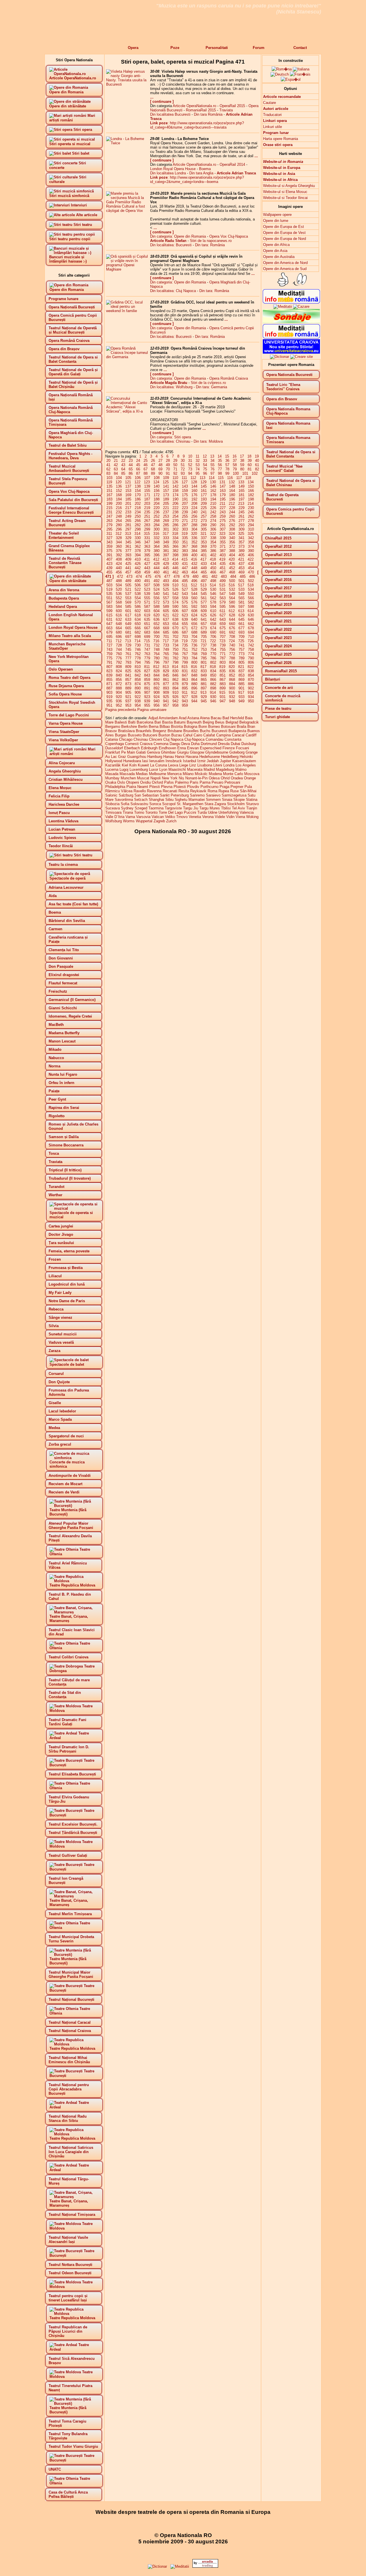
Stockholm (236, 804)
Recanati (170, 791)
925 (166, 697)
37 (235, 461)
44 (131, 465)
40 (257, 461)
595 (223, 607)
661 (241, 624)
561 (204, 598)
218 (138, 508)
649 (128, 624)
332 (157, 538)
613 (241, 611)
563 (223, 598)
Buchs (205, 731)
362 (138, 546)
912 (194, 692)
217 (128, 508)
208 (194, 503)
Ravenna (154, 791)
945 (204, 701)
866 (213, 680)
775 (109, 658)
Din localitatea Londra (168, 173)
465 (204, 572)
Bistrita (177, 727)
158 (175, 491)
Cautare (269, 103)
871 (109, 684)
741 (241, 645)
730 (138, 645)
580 (232, 602)
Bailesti (121, 722)
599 (109, 611)
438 (251, 564)
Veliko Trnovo (176, 817)
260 (232, 516)
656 (194, 624)
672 (194, 628)
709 (241, 637)
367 (185, 546)
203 (147, 503)
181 (241, 495)
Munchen (128, 778)
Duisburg (249, 744)
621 (166, 615)
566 (251, 598)
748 (157, 650)
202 (138, 503)
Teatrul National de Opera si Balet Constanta (291, 454)
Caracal (238, 735)
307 (223, 529)
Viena (240, 817)
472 (120, 577)
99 (227, 473)
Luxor (154, 769)
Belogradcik (249, 722)
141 (166, 486)
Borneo (214, 727)
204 (157, 503)
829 (166, 671)
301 (166, 529)
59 (242, 465)
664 (119, 628)
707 (223, 637)
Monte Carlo (233, 774)
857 (128, 680)
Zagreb (159, 821)
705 (204, 637)
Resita (184, 791)
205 (166, 503)
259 (223, 516)
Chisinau (141, 739)
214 (251, 503)
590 (175, 607)
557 (166, 598)
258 (213, 516)
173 (166, 495)
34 (212, 461)
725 (241, 641)
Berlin (143, 727)
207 (185, 503)
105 (128, 478)
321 (203, 534)
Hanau (169, 757)
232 (119, 512)
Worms (129, 821)
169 (128, 495)
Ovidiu (145, 782)
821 (241, 667)
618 (138, 615)
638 (175, 619)
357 (241, 542)
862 (175, 680)
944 (194, 701)
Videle (220, 817)
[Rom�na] (282, 69)
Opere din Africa (276, 245)
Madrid (209, 769)
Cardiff (251, 735)
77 (220, 469)
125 (166, 482)
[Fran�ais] (300, 74)
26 (153, 461)
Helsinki (246, 757)
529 (204, 589)
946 (213, 701)
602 (138, 611)
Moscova (252, 774)
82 (257, 469)
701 (166, 637)
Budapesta (237, 731)
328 (119, 538)
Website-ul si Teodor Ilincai (285, 198)
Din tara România (208, 114)
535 (109, 594)
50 (175, 465)
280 (119, 525)
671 (185, 628)
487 (109, 581)
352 (194, 542)
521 (128, 589)
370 (213, 546)
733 (166, 645)
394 (138, 555)
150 (251, 486)
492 (157, 581)
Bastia (167, 722)
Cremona (161, 744)
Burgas (121, 735)
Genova (153, 752)
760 (119, 654)
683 (147, 632)
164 (232, 491)
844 (157, 675)
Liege (184, 765)
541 (166, 594)
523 (147, 589)
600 (119, 611)
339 (223, 538)
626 (213, 615)
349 (166, 542)
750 (175, 650)
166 (251, 491)
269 (166, 521)
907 (147, 692)
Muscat (143, 778)
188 (157, 499)
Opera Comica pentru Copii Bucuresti (290, 511)
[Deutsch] (280, 74)
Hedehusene (210, 757)
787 (223, 658)
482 (214, 577)
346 (138, 542)
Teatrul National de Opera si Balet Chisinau (291, 483)
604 (157, 611)
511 (185, 585)
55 (212, 465)
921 (128, 697)
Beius (220, 722)
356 (232, 542)
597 (241, 607)
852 (232, 675)
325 (241, 534)
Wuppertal (144, 821)
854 (251, 675)
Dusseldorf (114, 748)
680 (119, 632)
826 (138, 671)
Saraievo (213, 795)
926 (175, 697)
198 (251, 499)
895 (185, 688)
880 (194, 684)
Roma (212, 791)
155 (147, 491)
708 (232, 637)
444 (157, 568)
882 (213, 684)
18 (249, 456)
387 (223, 551)
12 (205, 456)
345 (128, 542)
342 (251, 538)
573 (166, 602)
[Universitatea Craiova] (291, 352)
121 (128, 482)
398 (175, 555)
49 (168, 465)
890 (138, 688)
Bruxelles (191, 731)
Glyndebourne (217, 752)
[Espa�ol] (291, 79)
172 (157, 495)
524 (157, 589)
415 (185, 559)
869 (241, 680)
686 (175, 632)
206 (175, 503)
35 (220, 461)
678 (251, 628)
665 (128, 628)
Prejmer (237, 787)
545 (204, 594)
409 (128, 559)
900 (232, 688)
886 (251, 684)
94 (190, 473)
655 (185, 624)
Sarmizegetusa (234, 795)
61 (257, 465)
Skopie (239, 800)
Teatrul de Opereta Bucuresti (282, 497)
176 (194, 495)
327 (109, 538)
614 (251, 611)
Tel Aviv (238, 808)
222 (175, 508)
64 (123, 469)
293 (241, 525)
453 (241, 568)
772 (232, 654)
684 (157, 632)
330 (138, 538)
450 (213, 568)
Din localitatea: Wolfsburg (171, 387)
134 (251, 482)
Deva (186, 744)
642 (213, 619)
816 (194, 667)
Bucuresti (219, 731)
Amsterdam (168, 718)
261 (241, 516)
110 (175, 478)
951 (109, 705)
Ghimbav (168, 752)
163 (223, 491)
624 (194, 615)
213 (241, 503)
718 (175, 641)
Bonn (203, 727)
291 (223, 525)
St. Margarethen (190, 804)
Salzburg (126, 795)
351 (185, 542)
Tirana (128, 812)
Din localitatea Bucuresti (170, 114)
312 (119, 534)
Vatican (158, 817)
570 (138, 602)
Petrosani (232, 782)
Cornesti (132, 744)
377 (128, 551)
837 (241, 671)
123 (147, 482)
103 (109, 478)
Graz (122, 757)
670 (175, 628)
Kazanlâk (113, 765)
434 (213, 564)
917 (241, 692)
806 (251, 662)
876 (157, 684)
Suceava (113, 808)
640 (194, 619)
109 (166, 478)
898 (213, 688)
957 (166, 705)
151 (109, 491)
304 (194, 529)
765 (166, 654)
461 (166, 572)
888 (119, 688)
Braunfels (144, 731)
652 (157, 624)
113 (202, 478)
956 (157, 705)
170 (138, 495)
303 (185, 529)
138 (138, 486)
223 (185, 508)
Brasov (111, 731)
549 (241, 594)
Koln (133, 765)
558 (175, 598)
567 (109, 602)
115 (221, 478)
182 (251, 495)
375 (109, 551)
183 (109, 499)
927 (185, 697)
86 (131, 473)
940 (157, 701)
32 (198, 461)
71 (175, 469)
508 (157, 585)
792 (119, 662)
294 (251, 525)
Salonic (111, 795)
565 (241, 598)
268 (157, 521)
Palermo (182, 782)
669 (166, 628)
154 (138, 491)
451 (223, 568)
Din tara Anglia (201, 173)
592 (194, 607)
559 (185, 598)
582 (251, 602)
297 (128, 529)
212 (232, 503)
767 (185, 654)
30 (183, 461)
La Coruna (159, 765)
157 (166, 491)
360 (119, 546)
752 (194, 650)
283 (147, 525)
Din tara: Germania (211, 387)
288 (194, 525)
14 (220, 456)
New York (170, 778)
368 (194, 546)
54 (205, 465)
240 (194, 512)
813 (166, 667)
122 (137, 482)
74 (198, 469)
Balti (132, 722)
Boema (205, 169)
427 (147, 564)
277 (241, 521)
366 (175, 546)
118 (248, 478)
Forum (259, 48)
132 (232, 482)
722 (213, 641)
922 (138, 697)
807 (109, 667)
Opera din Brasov (282, 399)
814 (175, 667)
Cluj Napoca (173, 739)
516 (232, 585)
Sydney (127, 808)
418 (213, 559)
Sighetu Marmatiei (190, 800)
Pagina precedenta (121, 710)
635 (147, 619)
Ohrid (225, 778)
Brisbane (175, 731)
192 (194, 499)
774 (251, 654)
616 (119, 615)
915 (222, 692)
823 (109, 671)
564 (232, 598)
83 (108, 473)
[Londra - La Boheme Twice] (128, 143)
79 (235, 469)
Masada (112, 774)
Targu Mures (210, 808)
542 (175, 594)
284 (157, 525)
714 (137, 641)
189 (166, 499)
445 (166, 568)
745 (128, 650)
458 (138, 572)
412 (156, 559)
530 (213, 589)
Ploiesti (180, 787)
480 (195, 577)
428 (157, 564)
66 (138, 469)
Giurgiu (183, 752)
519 (109, 589)
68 (153, 469)
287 (185, 525)
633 (128, 619)
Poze (175, 48)
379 (147, 551)
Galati (141, 752)
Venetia (195, 817)
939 (147, 701)
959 (185, 705)
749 (166, 650)
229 (241, 508)
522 (138, 589)
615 (109, 615)
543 (185, 594)
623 (185, 615)
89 (153, 473)
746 (138, 650)
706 (213, 637)
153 (128, 491)
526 (175, 589)
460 (157, 572)
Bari (158, 722)
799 (185, 662)
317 (166, 534)
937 (128, 701)
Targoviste (173, 808)
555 (147, 598)
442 (138, 568)
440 (119, 568)
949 (241, 701)
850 (213, 675)
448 (194, 568)
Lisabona (205, 765)
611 (222, 611)
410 (138, 559)
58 (235, 465)
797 (166, 662)
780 (157, 658)
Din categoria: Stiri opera (171, 437)
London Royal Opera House (173, 169)
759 (109, 654)
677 (241, 628)
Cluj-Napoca (194, 739)
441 (128, 568)
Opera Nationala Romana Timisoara (288, 440)
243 (223, 512)
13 (212, 456)
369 (204, 546)
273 (204, 521)
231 (109, 512)
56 (220, 465)
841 (128, 675)
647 (109, 624)
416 (194, 559)
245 (241, 512)
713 (128, 641)
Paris (194, 782)
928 (194, 697)
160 (194, 491)
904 (119, 692)
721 (203, 641)
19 (257, 456)
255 (185, 516)
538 (138, 594)
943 (185, 701)
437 (241, 564)
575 (185, 602)
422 (251, 559)
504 (119, 585)
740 (232, 645)
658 (213, 624)
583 (109, 607)
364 (157, 546)
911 (185, 692)
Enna (182, 748)
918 (251, 692)
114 (212, 478)
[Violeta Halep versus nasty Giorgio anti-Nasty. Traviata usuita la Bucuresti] (128, 84)
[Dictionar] (280, 357)
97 (212, 473)
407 (109, 559)
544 (194, 594)
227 (223, 508)
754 (213, 650)
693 (241, 632)
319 (185, 534)
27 (160, 461)
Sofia (125, 804)
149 (241, 486)
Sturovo (252, 804)
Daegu (175, 744)
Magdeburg (225, 769)
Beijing (208, 722)
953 (128, 705)
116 (230, 478)
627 (223, 615)
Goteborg (237, 752)
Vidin (230, 817)
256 (194, 516)
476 (158, 577)
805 (241, 662)
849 (204, 675)
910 (175, 692)
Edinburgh (149, 748)
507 (147, 585)
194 (213, 499)
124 (156, 482)
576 (194, 602)
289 (204, 525)
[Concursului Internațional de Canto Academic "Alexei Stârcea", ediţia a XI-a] (128, 411)
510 (175, 585)
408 (119, 559)
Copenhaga (115, 744)
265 (128, 521)
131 (222, 482)
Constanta (233, 739)
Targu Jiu (191, 808)
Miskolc (201, 774)
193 (204, 499)
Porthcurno (209, 787)
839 (109, 675)
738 (213, 645)
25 (146, 461)
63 (116, 469)
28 (168, 461)
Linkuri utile (272, 127)
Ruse (234, 791)
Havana (192, 757)
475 (148, 577)
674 (213, 628)
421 (241, 559)
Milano (188, 774)
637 (166, 619)
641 (204, 619)
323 (222, 534)
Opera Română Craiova (229, 378)
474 (139, 577)
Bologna (191, 727)
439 (109, 568)
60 (250, 465)
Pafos (169, 782)
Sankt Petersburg (174, 795)
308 (232, 529)
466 (213, 572)
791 (109, 662)
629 (241, 615)
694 (251, 632)
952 (119, 705)
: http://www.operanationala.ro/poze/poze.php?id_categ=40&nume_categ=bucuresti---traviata (197, 125)
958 (175, 705)
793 (128, 662)
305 (204, 529)
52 (190, 465)
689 (204, 632)
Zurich (171, 821)
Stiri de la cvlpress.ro (208, 383)
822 (251, 667)
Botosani (228, 727)
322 (213, 534)
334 (175, 538)
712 (119, 641)
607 (185, 611)
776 (119, 658)
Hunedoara (132, 761)
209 (204, 503)
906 (138, 692)
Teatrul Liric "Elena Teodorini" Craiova (283, 387)
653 (166, 624)
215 (109, 508)
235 (147, 512)
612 (232, 611)
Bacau (216, 718)
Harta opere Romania (281, 139)
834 (213, 671)
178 (213, 495)
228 (232, 508)
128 (194, 482)
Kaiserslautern (244, 761)
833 (204, 671)
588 (157, 607)
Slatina (252, 800)
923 (147, 697)
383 (185, 551)
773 (241, 654)
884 (232, 684)
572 (157, 602)
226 (213, 508)
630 (251, 615)
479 (186, 577)
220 (157, 508)
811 (147, 667)
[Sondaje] (291, 322)
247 (109, 516)
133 (241, 482)
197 (241, 499)
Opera (133, 48)
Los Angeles (246, 765)
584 (119, 607)
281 (128, 525)
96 (205, 473)
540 (157, 594)
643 (223, 619)
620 (157, 615)
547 (223, 594)
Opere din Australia (279, 257)
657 (204, 624)
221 (166, 508)
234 (138, 512)
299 (147, 529)
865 (204, 680)
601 (128, 611)
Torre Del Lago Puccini (177, 812)
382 (175, 551)
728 (119, 645)
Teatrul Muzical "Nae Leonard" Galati (284, 468)
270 (175, 521)
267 (147, 521)
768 (194, 654)
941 (166, 701)
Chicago (126, 739)
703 (185, 637)
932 (232, 697)
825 (128, 671)
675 (223, 628)
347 (147, 542)
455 (109, 572)
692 (232, 632)
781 (166, 658)
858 (138, 680)
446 (175, 568)
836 (232, 671)
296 (119, 529)
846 (175, 675)
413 (166, 559)
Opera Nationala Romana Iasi (288, 425)
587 (147, 607)
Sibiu (169, 800)
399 (185, 555)
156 (157, 491)
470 (251, 572)
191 (185, 499)
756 (232, 650)
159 (185, 491)
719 (185, 641)
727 (109, 645)
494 (175, 581)
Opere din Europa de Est (284, 227)
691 (223, 632)
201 (128, 503)
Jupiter (225, 761)
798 (175, 662)
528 (194, 589)
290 (213, 525)
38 (242, 461)
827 (147, 671)
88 (146, 473)
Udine (213, 812)
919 (109, 697)
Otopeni (133, 782)
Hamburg (155, 757)
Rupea (224, 791)
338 (213, 538)
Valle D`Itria (115, 817)
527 (185, 589)
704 (194, 637)
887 (109, 688)
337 (204, 538)
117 (239, 478)
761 (128, 654)
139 (147, 486)
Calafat (209, 735)
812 (156, 667)
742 (251, 645)
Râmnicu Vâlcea (119, 791)
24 (138, 461)
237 (166, 512)
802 (213, 662)
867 (223, 680)
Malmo (241, 769)
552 (119, 598)
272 (194, 521)
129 (203, 482)
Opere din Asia (275, 251)
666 (138, 628)
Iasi (145, 761)
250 (138, 516)
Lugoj (124, 769)
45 (138, 465)
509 (166, 585)
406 (251, 555)
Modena (215, 774)
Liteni (218, 765)
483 (224, 577)
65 (131, 469)
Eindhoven (167, 748)
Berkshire (129, 727)
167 (109, 495)
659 (223, 624)
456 (119, 572)
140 (157, 486)
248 (119, 516)
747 (147, 650)
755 (223, 650)
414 (175, 559)
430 (175, 564)
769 (204, 654)
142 (175, 486)
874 (138, 684)
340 (232, 538)
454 (251, 568)
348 (157, 542)
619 (147, 615)
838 (251, 671)
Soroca (155, 804)
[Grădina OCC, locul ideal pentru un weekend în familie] (128, 311)
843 (147, 675)
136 (119, 486)
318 (175, 534)
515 (222, 585)
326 (251, 534)
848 (194, 675)
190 (175, 499)
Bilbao (165, 727)
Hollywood (114, 761)
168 (119, 495)
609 (204, 611)
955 (147, 705)
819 (222, 667)
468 (232, 572)
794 (138, 662)
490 (138, 581)
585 (128, 607)
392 (119, 555)
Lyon (163, 769)
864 (194, 680)
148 (232, 486)
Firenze (229, 748)
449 (204, 568)
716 (156, 641)
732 (157, 645)
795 (147, 662)
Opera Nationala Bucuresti (289, 375)
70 (168, 469)
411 (147, 559)
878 (175, 684)
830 (175, 671)
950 (251, 701)
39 (250, 461)
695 (109, 637)
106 (138, 478)
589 (166, 607)
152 (119, 491)
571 (147, 602)
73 (190, 469)
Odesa (214, 778)
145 (204, 486)
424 (119, 564)
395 (147, 555)
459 (147, 572)
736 (194, 645)
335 (185, 538)
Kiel (125, 765)
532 (232, 589)
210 (213, 503)
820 (232, 667)
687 (185, 632)
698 (138, 637)
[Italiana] (301, 69)
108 (157, 478)
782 (175, 658)
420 (232, 559)
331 (147, 538)
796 (157, 662)
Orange (250, 778)
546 (213, 594)
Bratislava (126, 731)
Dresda (224, 744)
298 (138, 529)
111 (184, 478)
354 (213, 542)
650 (138, 624)
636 (157, 619)
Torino (139, 812)
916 (232, 692)
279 (109, 525)
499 (223, 581)
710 (251, 637)
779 (147, 658)
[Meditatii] (283, 307)
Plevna (167, 787)
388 (232, 551)
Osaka (111, 782)
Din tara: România (210, 245)
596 (232, 607)
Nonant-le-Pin (196, 778)
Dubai (235, 744)
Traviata (226, 110)
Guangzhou (137, 757)
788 (232, 658)
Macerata (195, 769)
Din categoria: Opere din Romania (178, 236)
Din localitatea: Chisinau (170, 441)
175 (185, 495)
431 (185, 564)
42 (116, 465)
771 (223, 654)
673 (204, 628)
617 (128, 615)
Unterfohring (228, 812)
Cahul (188, 735)
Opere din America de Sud (285, 269)
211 (222, 503)
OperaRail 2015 (232, 106)
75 (205, 469)
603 (147, 611)
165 (241, 491)
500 (232, 581)
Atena (205, 718)
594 (213, 607)
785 (204, 658)
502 (251, 581)
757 (241, 650)
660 (232, 624)
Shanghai (156, 800)
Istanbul (190, 761)
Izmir (201, 761)
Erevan (193, 748)
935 (109, 701)
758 (251, 650)
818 (213, 667)
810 (138, 667)
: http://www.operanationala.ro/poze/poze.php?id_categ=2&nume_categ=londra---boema (197, 180)
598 (251, 607)
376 (119, 551)
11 (197, 456)
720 (194, 641)
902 (251, 688)
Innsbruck (174, 761)
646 (251, 619)
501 (241, 581)
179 (223, 495)
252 (157, 516)
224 (194, 508)
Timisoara (113, 812)
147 (223, 486)
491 (147, 581)
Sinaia (227, 800)
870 (251, 680)
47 (153, 465)
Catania (112, 739)
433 (204, 564)
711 (109, 641)
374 (251, 546)
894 (175, 688)
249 (128, 516)
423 (109, 564)
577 (204, 602)
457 (128, 572)
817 (203, 667)
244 (232, 512)
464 (194, 572)
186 (138, 499)
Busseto (135, 735)
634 (138, 619)
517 (241, 585)
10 (190, 456)
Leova (173, 765)
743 (109, 650)
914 (213, 692)
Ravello (140, 791)
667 (147, 628)
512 (194, 585)
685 (166, 632)
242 (213, 512)
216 (119, 508)
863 (185, 680)
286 (175, 525)
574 (175, 602)
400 (194, 555)
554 (138, 598)
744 (119, 650)
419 (222, 559)
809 (128, 667)
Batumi (180, 722)
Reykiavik (198, 791)
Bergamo (113, 727)
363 (147, 546)
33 (205, 461)
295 (109, 529)
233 (128, 512)
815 (185, 667)
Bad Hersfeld (233, 718)
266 (138, 521)
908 (157, 692)
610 (213, 611)
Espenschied (211, 748)
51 (183, 465)
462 (175, 572)
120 (119, 482)
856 (119, 680)
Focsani (242, 748)
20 (108, 461)
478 (177, 577)
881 (204, 684)
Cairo (198, 735)
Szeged (141, 808)
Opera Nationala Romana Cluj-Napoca (288, 411)
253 (166, 516)
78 (227, 469)
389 (241, 551)
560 (194, 598)
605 (166, 611)
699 (147, 637)
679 (109, 632)
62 (108, 469)
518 (251, 585)
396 (157, 555)
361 (128, 546)
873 (128, 684)
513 (203, 585)
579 (223, 602)
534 (251, 589)
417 (203, 559)
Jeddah (213, 761)
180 (232, 495)
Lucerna (112, 769)
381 (166, 551)
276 (232, 521)
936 (119, 701)
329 (128, 538)
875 (147, 684)
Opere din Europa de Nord (285, 239)
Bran (251, 727)
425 (128, 564)
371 (223, 546)
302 (175, 529)
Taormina (156, 808)
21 (116, 461)
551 (109, 598)
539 (147, 594)
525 (166, 589)
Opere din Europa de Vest (284, 233)
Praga (224, 787)
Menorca (174, 774)
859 (147, 680)
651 (147, 624)
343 (109, 542)
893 (166, 688)
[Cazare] (301, 307)
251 (147, 516)
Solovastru (139, 804)
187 (147, 499)
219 (147, 508)
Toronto (151, 812)
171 (147, 495)
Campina (223, 735)
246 (251, 512)
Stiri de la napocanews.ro (211, 241)
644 (232, 619)
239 (185, 512)
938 (138, 701)
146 (213, 486)
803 (223, 662)
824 (119, 671)
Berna (154, 727)
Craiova (146, 744)
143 (185, 486)
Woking (252, 817)
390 (251, 551)
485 (243, 577)
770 (213, 654)
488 (119, 581)
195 (223, 499)
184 (119, 499)
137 (128, 486)
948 (232, 701)
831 (185, 671)
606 (175, 611)
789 (241, 658)
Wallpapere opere (277, 215)
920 (119, 697)
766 (175, 654)
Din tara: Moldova (208, 441)
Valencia (247, 812)
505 (128, 585)
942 (175, 701)
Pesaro (217, 782)
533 (241, 589)
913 (203, 692)
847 (185, 675)
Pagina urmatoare (152, 710)
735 (185, 645)
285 (166, 525)
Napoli (156, 778)
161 (204, 491)
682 (138, 632)
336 (194, 538)
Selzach (141, 800)
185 (128, 499)
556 (157, 598)
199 (109, 503)
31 (190, 461)
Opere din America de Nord (285, 263)
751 (185, 650)
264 (119, 521)
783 (185, 658)
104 (119, 478)
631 (109, 619)
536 (119, 594)
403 (223, 555)
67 (146, 469)
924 (157, 697)
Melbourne (158, 774)
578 (213, 602)
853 (241, 675)
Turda (202, 812)
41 (108, 465)
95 (198, 473)
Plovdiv (193, 787)
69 (160, 469)
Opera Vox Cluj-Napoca (229, 236)
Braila (241, 727)
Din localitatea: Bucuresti (171, 245)
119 (109, 482)
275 (223, 521)
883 (223, 684)
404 (232, 555)
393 (128, 555)
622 (175, 615)
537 (128, 594)
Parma (205, 782)
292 (232, 525)
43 (123, 465)
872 (119, 684)
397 (166, 555)
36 (227, 461)
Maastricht (177, 769)
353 (204, 542)
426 (138, 564)
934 (251, 697)
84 (116, 473)
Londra (229, 765)
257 (204, 516)
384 (194, 551)
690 (213, 632)
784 (194, 658)
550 (251, 594)
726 (251, 641)
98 (220, 473)
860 (157, 680)
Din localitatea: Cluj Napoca (173, 291)
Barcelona (145, 722)
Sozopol (169, 804)
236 (157, 512)
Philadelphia (115, 787)
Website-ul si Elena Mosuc (285, 192)
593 (204, 607)
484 (233, 577)
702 (175, 637)
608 (194, 611)
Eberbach (132, 748)
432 (194, 564)
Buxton (164, 735)
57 (227, 465)
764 (157, 654)
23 (131, 461)
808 (119, 667)
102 (255, 473)
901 (241, 688)
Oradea (237, 778)
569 (128, 602)
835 (223, 671)
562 (213, 598)
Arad (183, 718)
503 (109, 585)
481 (205, 577)
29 (175, 461)
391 (109, 555)
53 (198, 465)
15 (227, 456)
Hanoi (180, 757)
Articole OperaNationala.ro (194, 106)
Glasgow (197, 752)
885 (241, 684)
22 (123, 461)
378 (138, 551)
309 (241, 529)
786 (213, 658)
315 (147, 534)
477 (167, 577)
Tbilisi (226, 808)
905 (128, 692)
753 (204, 650)
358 (251, 542)
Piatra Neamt (137, 787)
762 (138, 654)
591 (185, 607)
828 (157, 671)
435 (223, 564)
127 (185, 482)
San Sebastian (147, 795)
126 (175, 482)
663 (109, 628)
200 (119, 503)
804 (232, 662)
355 (223, 542)
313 (128, 534)
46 (146, 465)
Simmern (213, 800)
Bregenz (160, 731)
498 (213, 581)
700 (157, 637)
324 (232, 534)
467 (223, 572)
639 (185, 619)
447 (185, 568)
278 (251, 521)
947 (223, 701)
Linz (193, 765)
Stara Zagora (215, 804)
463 (185, 572)
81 (250, 469)
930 (213, 697)
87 (138, 473)
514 (213, 585)
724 (232, 641)
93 (183, 473)
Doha (195, 744)
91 (168, 473)
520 (119, 589)
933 (241, 697)
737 (204, 645)
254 (175, 516)
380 (157, 551)
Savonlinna (124, 800)
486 (252, 577)
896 (194, 688)
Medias (142, 774)
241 (204, 512)
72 (183, 469)
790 (251, 658)
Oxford (157, 782)
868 (232, 680)
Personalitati (217, 48)
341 (241, 538)
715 (147, 641)
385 (204, 551)
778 (138, 658)
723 (222, 641)
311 (109, 534)
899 (223, 688)
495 (185, 581)
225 (204, 508)
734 (175, 645)
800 (194, 662)
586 (138, 607)
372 (232, 546)
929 (204, 697)
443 (147, 568)
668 (157, 628)
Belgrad (232, 722)
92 (175, 473)
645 (241, 619)
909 (166, 692)
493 (166, 581)
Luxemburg (139, 769)
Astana (193, 718)
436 (232, 564)
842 (138, 675)
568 (119, 602)
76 (212, 469)
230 (251, 508)
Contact (300, 48)
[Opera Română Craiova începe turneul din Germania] (128, 357)
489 (128, 581)
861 (166, 680)
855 (109, 680)
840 (119, 675)
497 (204, 581)
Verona (208, 817)
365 (166, 546)
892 (157, 688)
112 (193, 478)
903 (109, 692)
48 (160, 465)
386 (213, 551)
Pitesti (155, 787)
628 (232, 615)
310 (251, 529)
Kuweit (143, 765)
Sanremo (197, 795)
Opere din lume (276, 221)
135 (109, 486)
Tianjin (252, 808)
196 (232, 499)
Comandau (214, 739)
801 (204, 662)
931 (223, 697)
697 (128, 637)
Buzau (177, 735)
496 (194, 581)
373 (241, 546)
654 (175, 624)
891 (147, 688)
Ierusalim (157, 761)
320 (194, 534)
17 (242, 456)
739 (223, 645)
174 (175, 495)
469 (241, 572)
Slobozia (112, 804)
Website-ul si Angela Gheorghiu (289, 186)
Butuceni (150, 735)
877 (166, 684)
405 (241, 555)
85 (123, 473)
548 (232, 594)
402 (213, 555)
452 (232, 568)
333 (166, 538)
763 (147, 654)
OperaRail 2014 (232, 164)
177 (204, 495)
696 (119, 637)
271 (185, 521)
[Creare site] (302, 357)
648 (119, 624)
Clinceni (156, 739)
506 (138, 585)
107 (147, 478)
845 (166, 675)
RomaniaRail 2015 (201, 110)
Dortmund (209, 744)
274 (213, 521)
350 (175, 542)
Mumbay (112, 778)
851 (223, 675)
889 (128, 688)
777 (128, 658)
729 (128, 645)
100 (236, 473)
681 (128, 632)
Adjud (153, 718)
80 (242, 469)
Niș (181, 778)
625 (204, 615)
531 (223, 589)
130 (213, 482)
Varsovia (143, 817)
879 (185, 684)
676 (232, 628)
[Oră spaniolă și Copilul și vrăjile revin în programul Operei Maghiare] (128, 269)
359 (109, 546)
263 (109, 521)
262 (251, 516)
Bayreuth (194, 722)
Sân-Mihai (248, 791)
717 (166, 641)
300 (157, 529)
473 (129, 577)
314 (137, 534)
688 (194, 632)
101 (245, 473)
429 (166, 564)
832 (194, 671)
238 (175, 512)
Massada (127, 774)
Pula (248, 787)
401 (204, 555)
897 (204, 688)
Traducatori (272, 115)
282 (138, 525)
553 (128, 598)
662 (251, 624)
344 (119, 542)
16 (234, 456)
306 (213, 529)
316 (156, 534)
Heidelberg (230, 757)
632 (119, 619)
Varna (130, 817)
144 (194, 486)
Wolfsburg (114, 821)
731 (147, 645)
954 (138, 705)
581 (241, 602)
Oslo (121, 782)
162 (213, 491)
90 (160, 473)
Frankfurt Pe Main (120, 752)
